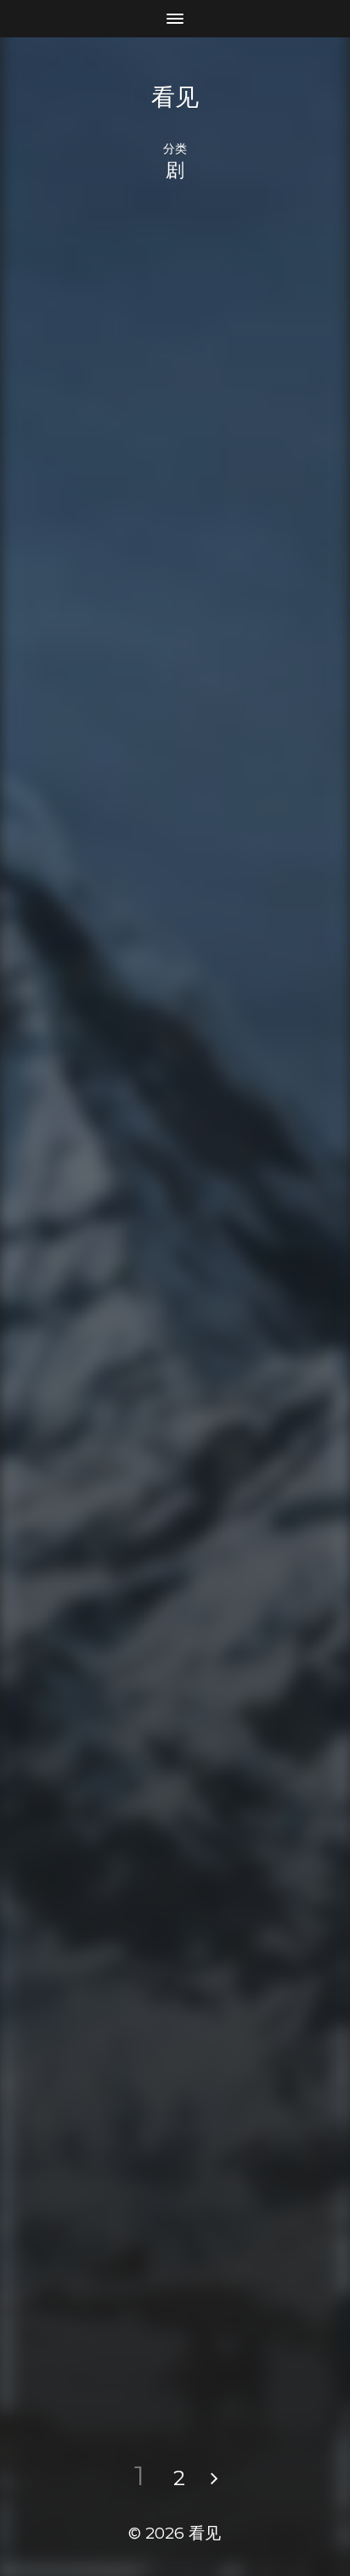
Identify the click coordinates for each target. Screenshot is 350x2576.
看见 (175, 97)
